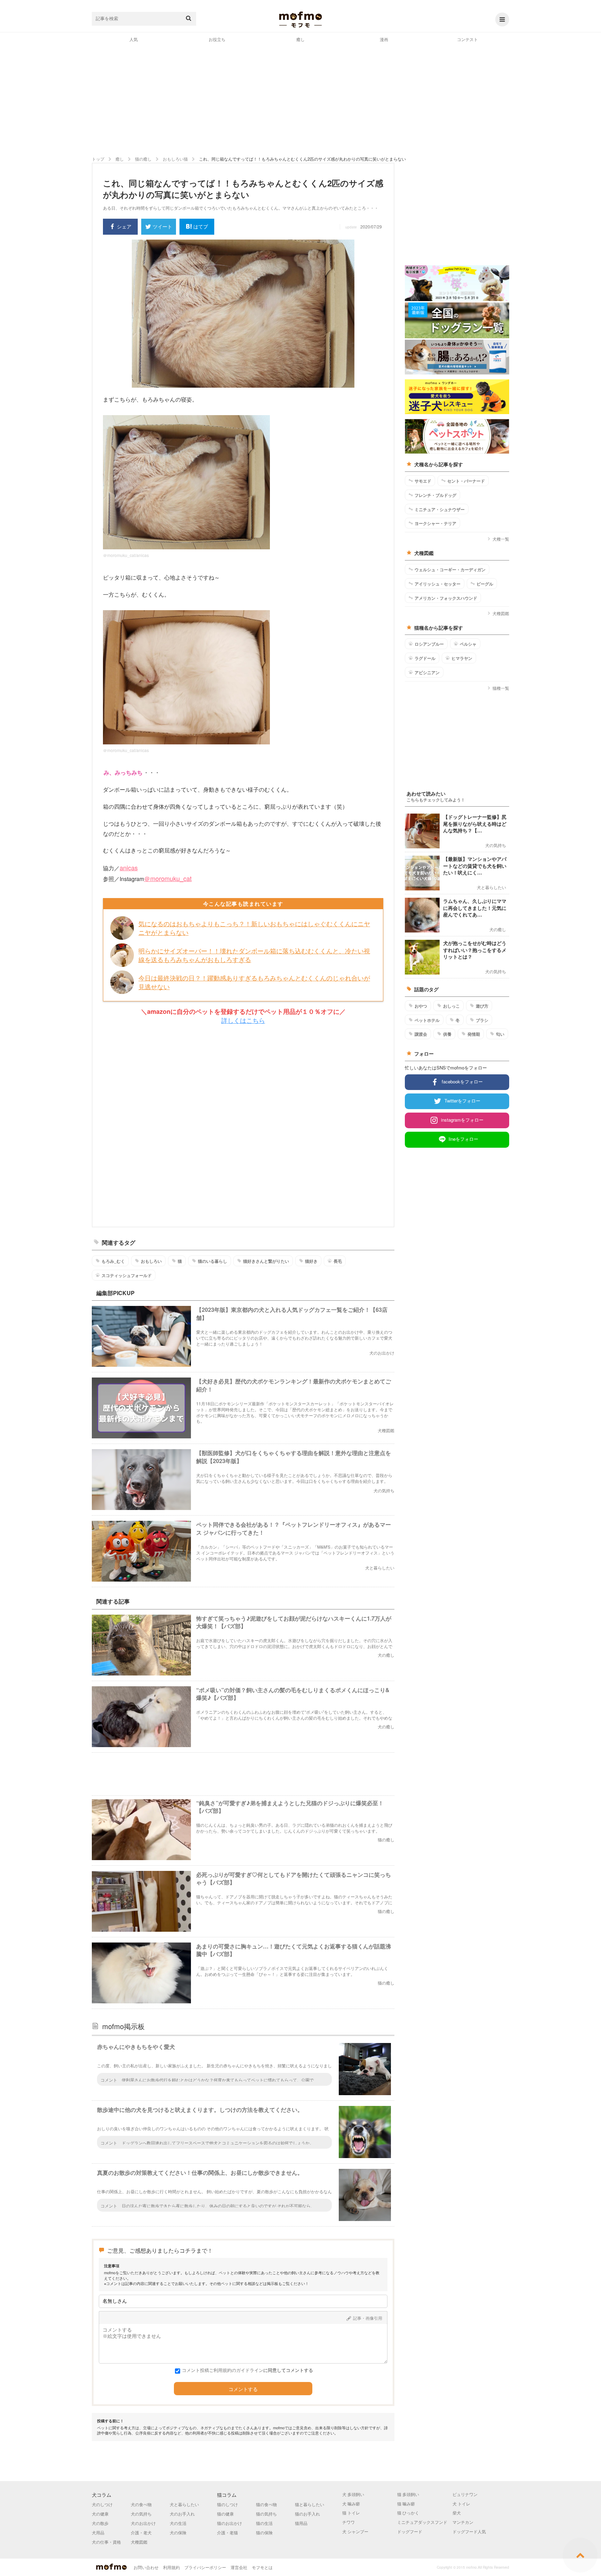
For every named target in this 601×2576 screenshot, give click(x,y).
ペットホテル (427, 1020)
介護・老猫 (227, 2532)
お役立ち (217, 39)
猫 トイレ (351, 2513)
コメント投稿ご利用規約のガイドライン (223, 2370)
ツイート (162, 226)
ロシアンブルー (429, 644)
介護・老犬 (141, 2532)
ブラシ (482, 1020)
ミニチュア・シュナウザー (440, 509)
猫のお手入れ (307, 2514)
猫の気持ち (266, 2514)
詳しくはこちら (243, 1020)
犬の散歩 (100, 2523)
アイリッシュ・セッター (438, 584)
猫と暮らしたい (310, 2504)
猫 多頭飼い (408, 2494)
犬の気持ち (141, 2514)
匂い (500, 1034)
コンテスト (467, 39)
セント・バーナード (466, 481)
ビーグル (485, 584)
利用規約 (171, 2567)
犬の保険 (178, 2532)
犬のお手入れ (182, 2514)
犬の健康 (100, 2514)
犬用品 (98, 2532)
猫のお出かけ (230, 2523)
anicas (129, 867)
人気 (134, 39)
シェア (124, 226)
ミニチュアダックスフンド (422, 2522)
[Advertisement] (300, 99)
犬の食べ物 (141, 2504)
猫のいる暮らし (213, 1261)
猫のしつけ (227, 2504)
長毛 (338, 1261)
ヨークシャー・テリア (435, 523)
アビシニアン (427, 672)
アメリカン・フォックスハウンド (446, 598)
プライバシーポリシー (205, 2567)
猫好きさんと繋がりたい (266, 1261)
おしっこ (451, 1006)
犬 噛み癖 (351, 2504)
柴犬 (457, 2513)
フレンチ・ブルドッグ (435, 495)
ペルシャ (468, 644)
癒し (300, 39)
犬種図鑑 (501, 613)
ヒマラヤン (462, 658)
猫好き (311, 1261)
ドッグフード (410, 2531)
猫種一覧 (501, 688)
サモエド (423, 481)
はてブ (201, 226)
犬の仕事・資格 (106, 2542)
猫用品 (301, 2523)
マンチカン (463, 2522)
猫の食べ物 (266, 2504)
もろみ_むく (113, 1261)
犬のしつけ (102, 2504)
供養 (447, 1034)
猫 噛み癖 (406, 2504)
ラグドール (425, 658)
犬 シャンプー (355, 2531)
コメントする (243, 2389)
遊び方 (482, 1006)
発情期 (474, 1034)
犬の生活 (178, 2523)
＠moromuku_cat (168, 878)
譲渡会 (421, 1034)
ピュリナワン (465, 2494)
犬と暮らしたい (184, 2504)
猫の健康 (225, 2514)
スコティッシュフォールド (127, 1275)
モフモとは (262, 2567)
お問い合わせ (146, 2567)
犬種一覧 (501, 539)
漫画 (384, 39)
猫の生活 (264, 2523)
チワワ (348, 2522)
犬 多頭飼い (353, 2494)
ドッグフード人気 (469, 2531)
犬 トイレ (461, 2504)
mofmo (300, 19)
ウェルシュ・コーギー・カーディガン (450, 570)
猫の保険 (264, 2532)
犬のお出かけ (143, 2523)
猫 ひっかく (408, 2513)
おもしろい (151, 1261)
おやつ (421, 1006)
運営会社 (239, 2567)
